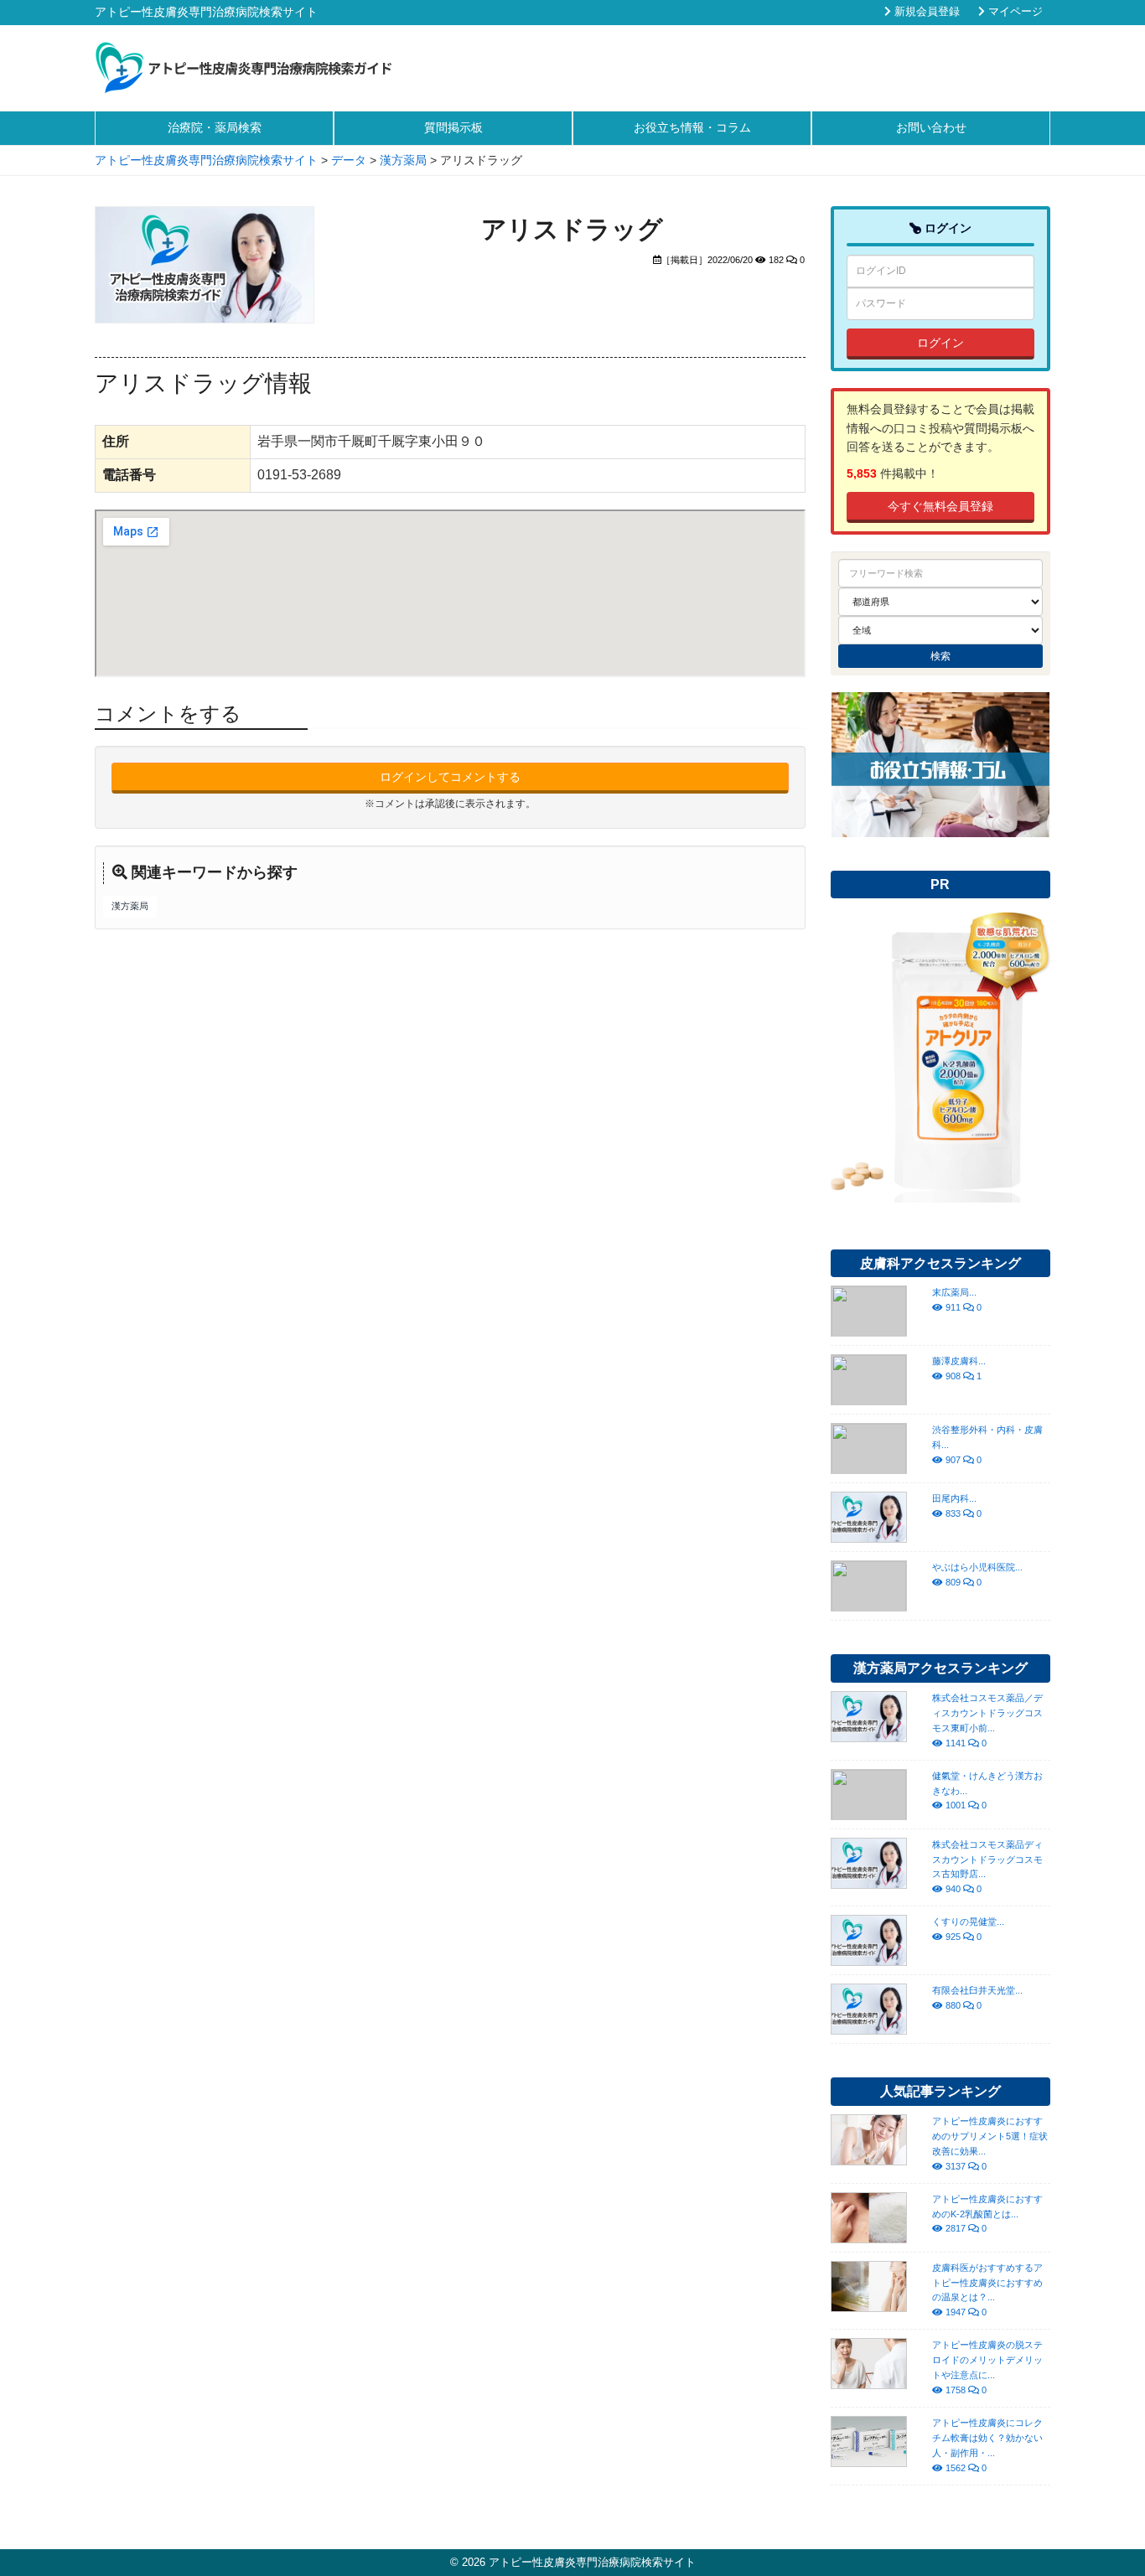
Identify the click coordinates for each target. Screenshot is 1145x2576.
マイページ (1014, 12)
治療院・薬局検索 (215, 127)
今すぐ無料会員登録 (940, 506)
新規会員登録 (925, 12)
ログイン (940, 343)
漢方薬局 (130, 906)
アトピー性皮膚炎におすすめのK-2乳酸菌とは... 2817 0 (987, 2214)
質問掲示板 (453, 127)
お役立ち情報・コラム (692, 127)
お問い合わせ (931, 127)
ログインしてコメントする (450, 777)
